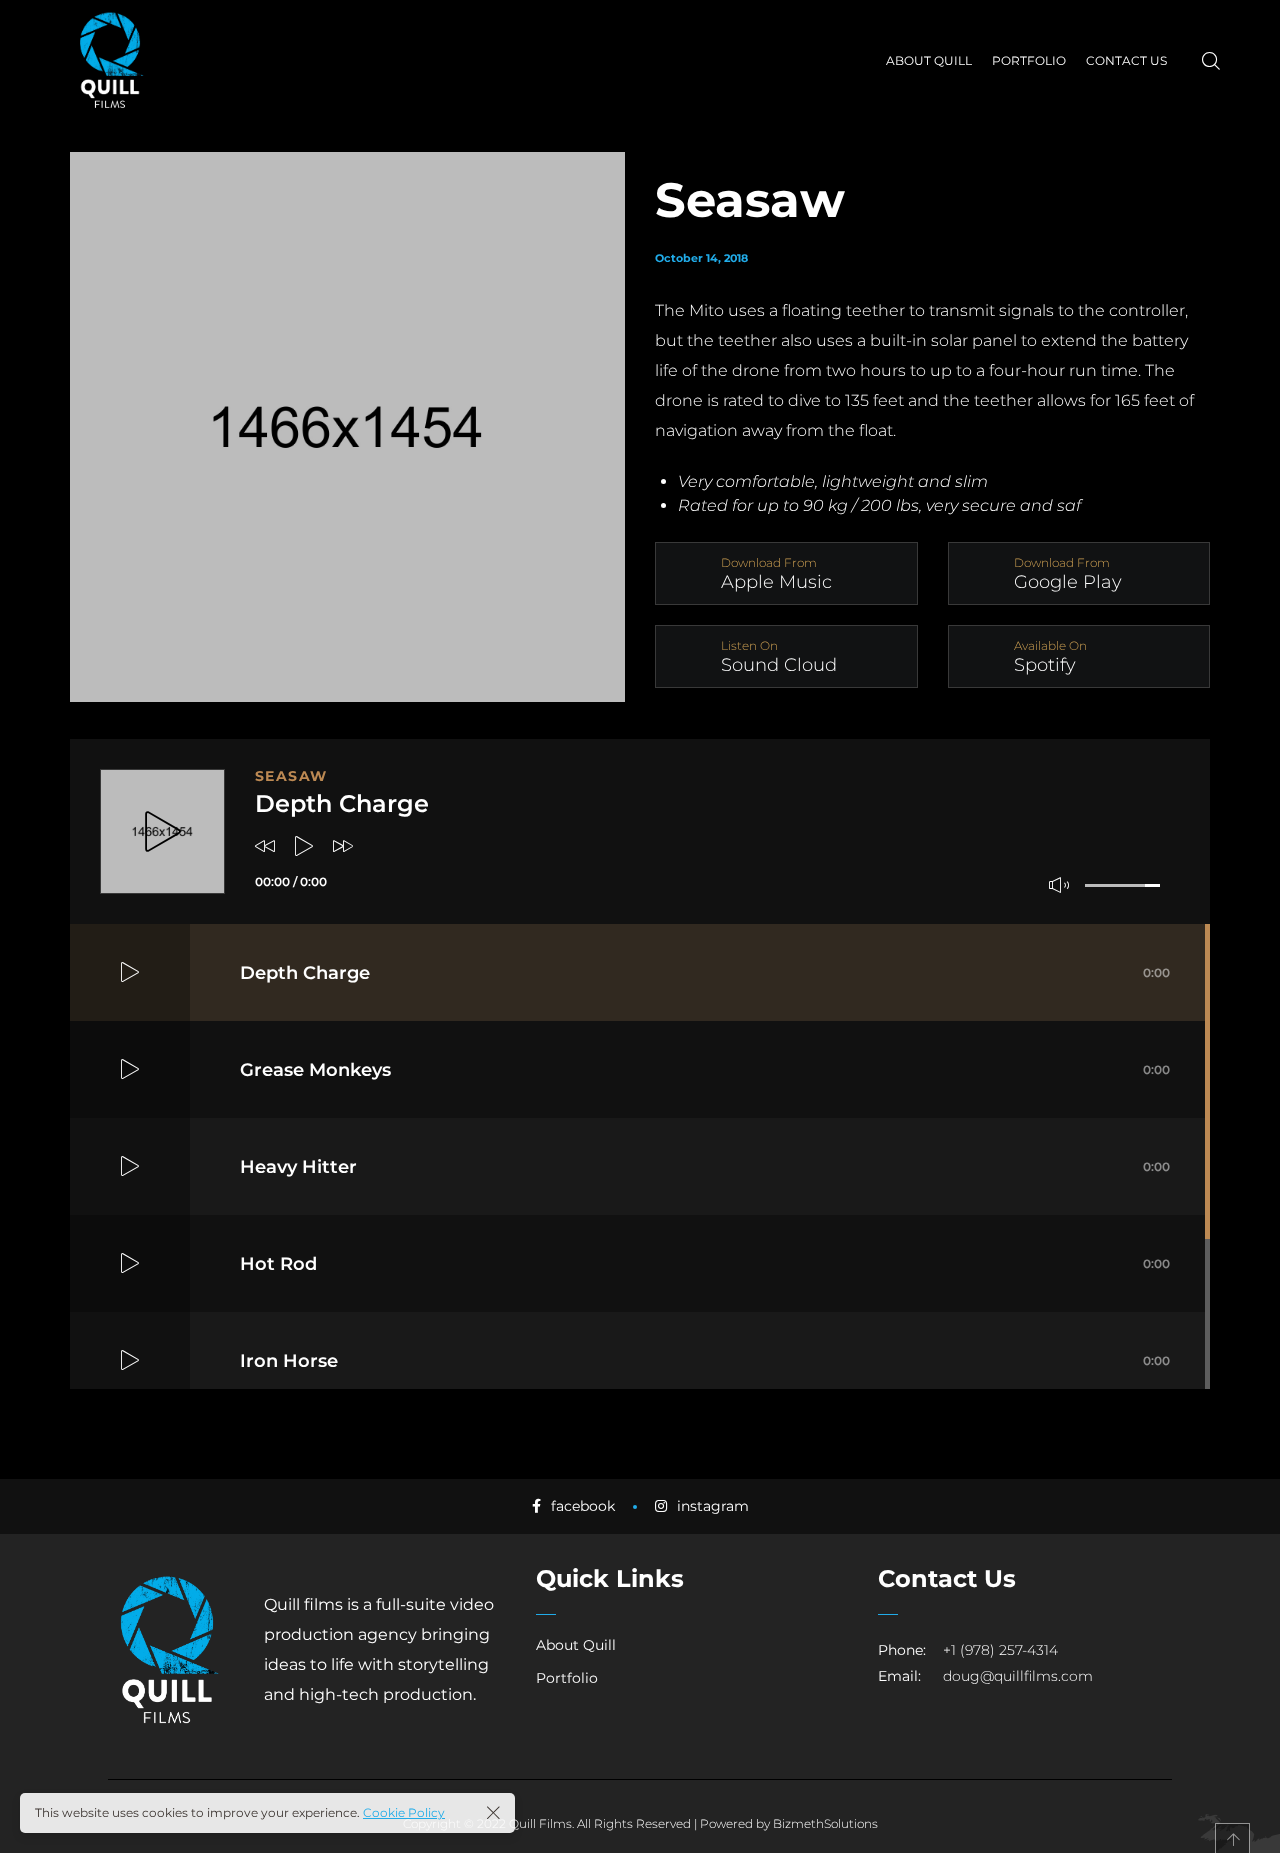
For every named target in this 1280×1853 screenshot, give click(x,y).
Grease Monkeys (705, 1070)
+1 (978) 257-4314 (1000, 1650)
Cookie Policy (404, 1812)
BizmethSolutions (825, 1823)
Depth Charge (705, 973)
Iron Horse (705, 1361)
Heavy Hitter (705, 1167)
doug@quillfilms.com (1018, 1676)
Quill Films (540, 1823)
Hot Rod (705, 1264)
